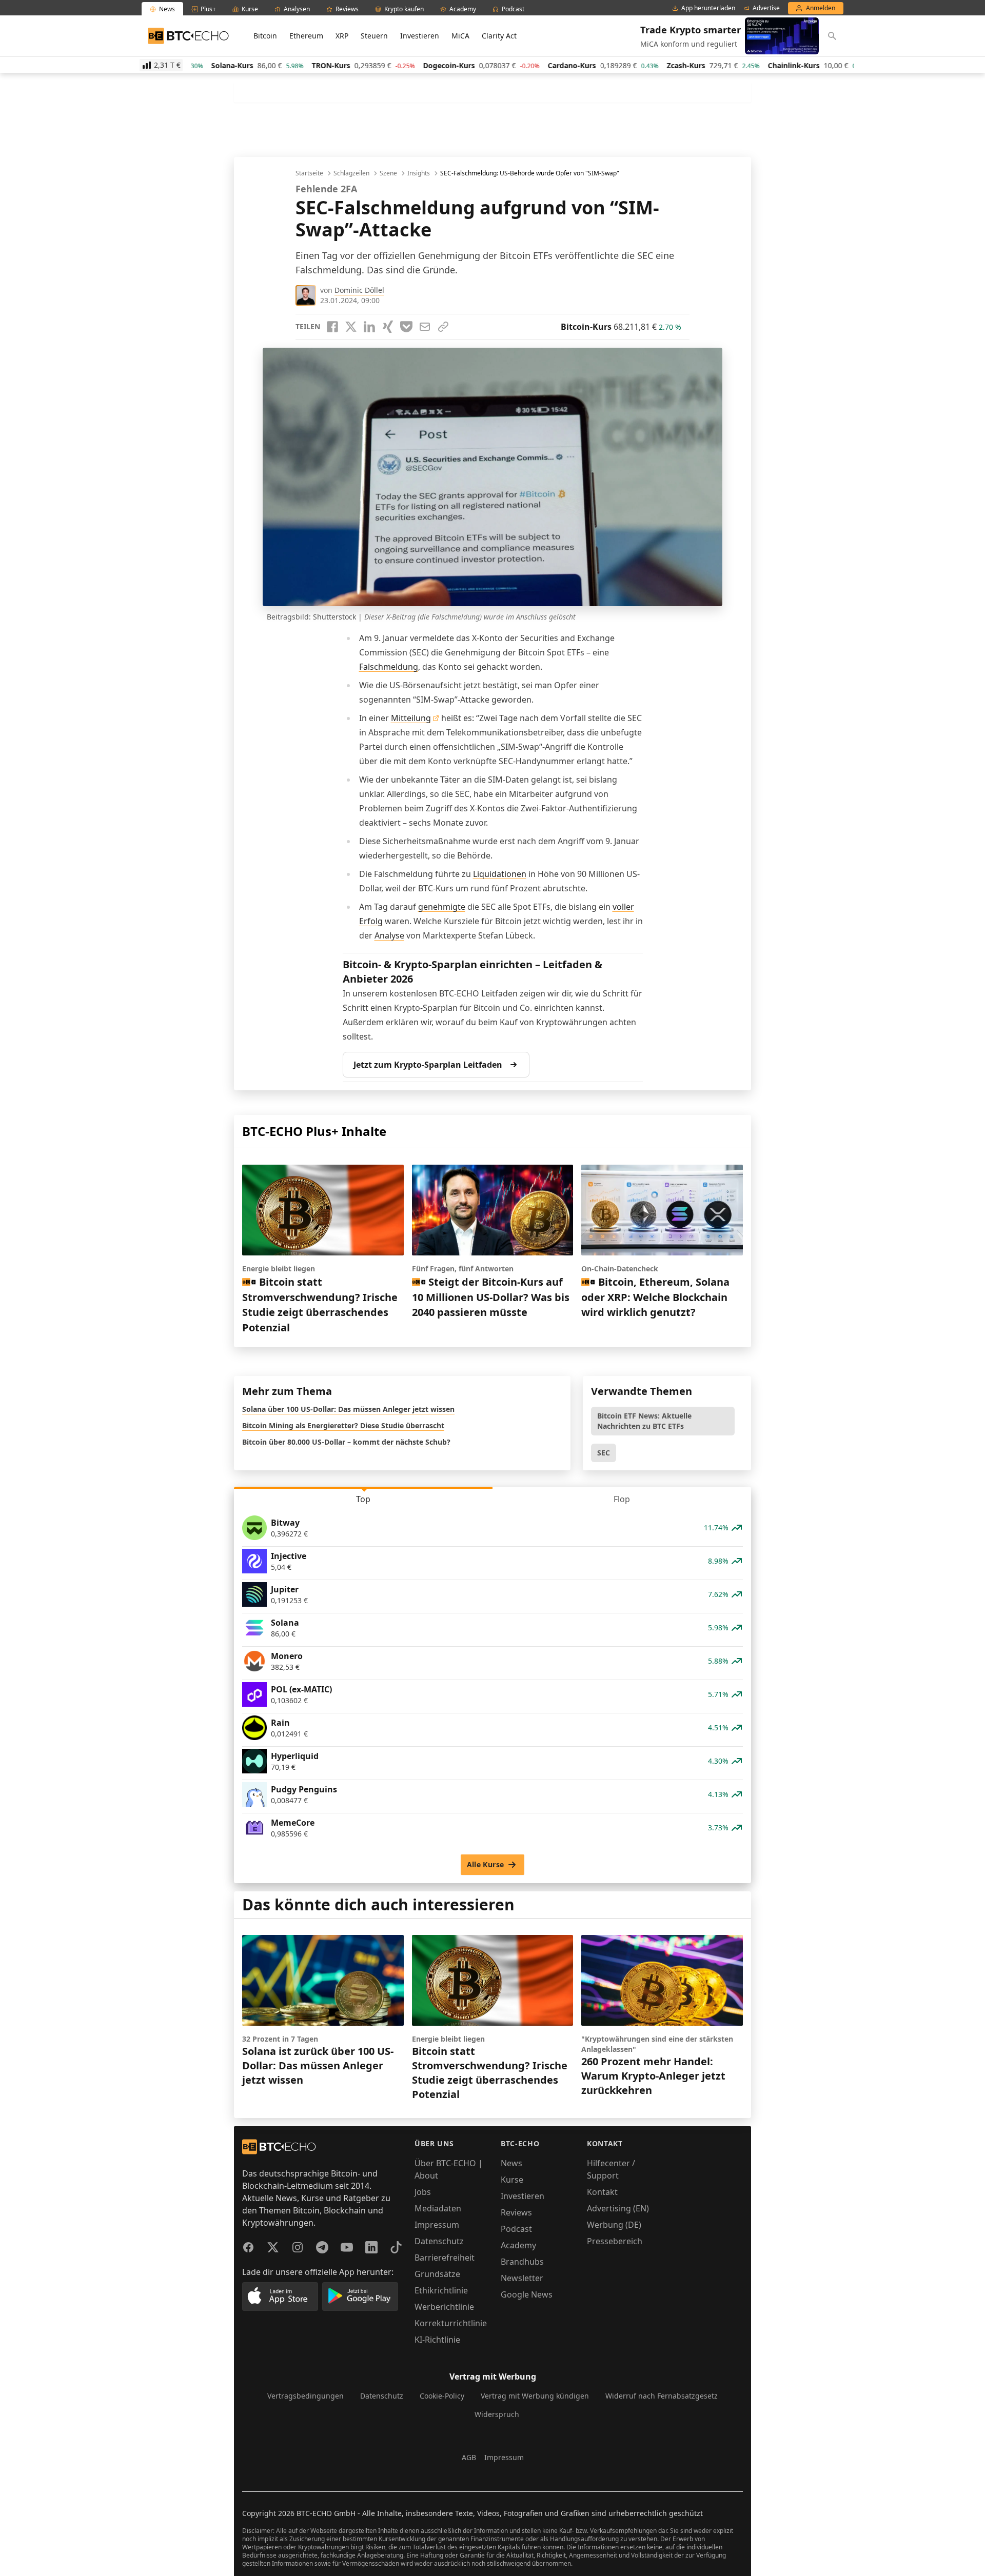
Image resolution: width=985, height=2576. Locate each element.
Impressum (437, 2225)
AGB (469, 2457)
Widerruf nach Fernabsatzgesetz (662, 2396)
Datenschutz (439, 2241)
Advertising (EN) (618, 2208)
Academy (518, 2245)
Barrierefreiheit (445, 2258)
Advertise (766, 8)
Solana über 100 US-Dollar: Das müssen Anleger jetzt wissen (348, 1409)
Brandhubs (522, 2262)
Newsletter (522, 2278)
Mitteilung (411, 718)
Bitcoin (265, 36)
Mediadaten (438, 2208)
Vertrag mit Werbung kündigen (535, 2396)
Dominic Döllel (359, 290)
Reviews (516, 2212)
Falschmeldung (389, 667)
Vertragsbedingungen (306, 2396)
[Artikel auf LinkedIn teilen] (369, 327)
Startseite (309, 173)
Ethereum (306, 36)
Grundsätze (437, 2274)
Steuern (374, 36)
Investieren (420, 36)
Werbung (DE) (614, 2225)
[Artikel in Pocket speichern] (406, 327)
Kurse (512, 2180)
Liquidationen (500, 874)
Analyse (389, 935)
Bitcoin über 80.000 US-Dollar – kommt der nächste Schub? (346, 1442)
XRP (342, 36)
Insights (419, 173)
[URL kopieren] (443, 327)
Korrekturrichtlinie (451, 2323)
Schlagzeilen (351, 173)
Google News (527, 2294)
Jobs (423, 2192)
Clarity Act (499, 36)
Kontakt (602, 2192)
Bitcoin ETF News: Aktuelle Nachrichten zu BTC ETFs (644, 1421)
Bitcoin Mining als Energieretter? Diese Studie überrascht (343, 1425)
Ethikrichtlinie (441, 2290)
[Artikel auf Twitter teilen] (351, 327)
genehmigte (442, 907)
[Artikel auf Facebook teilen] (332, 327)
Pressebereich (615, 2241)
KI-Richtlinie (437, 2340)
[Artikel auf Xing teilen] (388, 327)
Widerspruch (497, 2414)
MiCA (460, 36)
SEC (604, 1453)
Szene (388, 173)
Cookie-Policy (442, 2396)
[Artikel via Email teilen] (425, 327)
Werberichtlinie (444, 2307)
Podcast (516, 2229)
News (511, 2163)
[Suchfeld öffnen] (832, 36)
